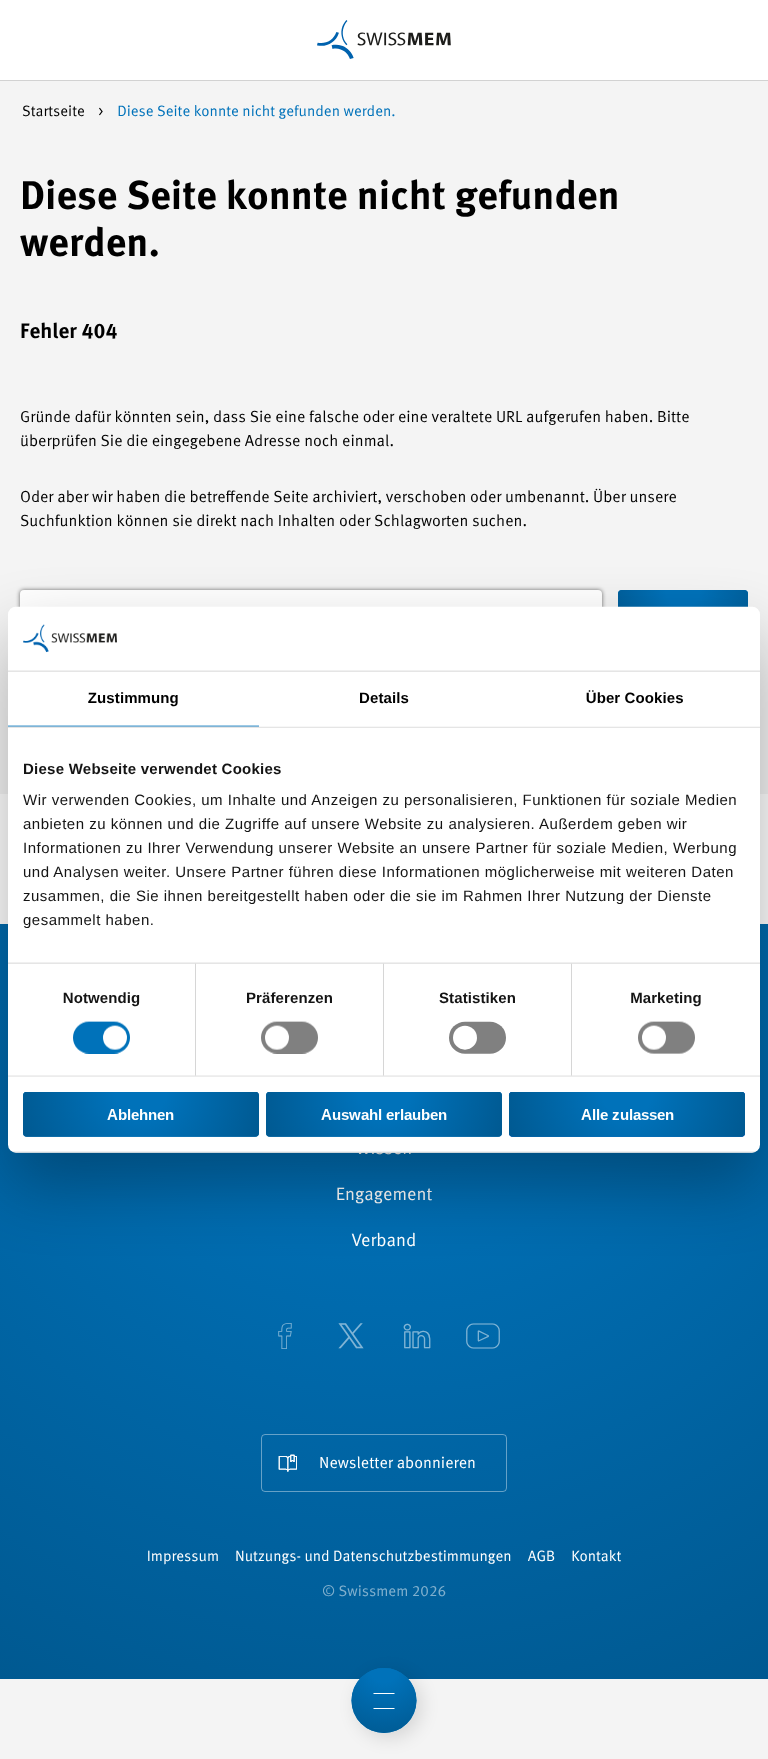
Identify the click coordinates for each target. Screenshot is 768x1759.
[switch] (289, 1037)
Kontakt (596, 1557)
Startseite (55, 112)
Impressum (183, 1557)
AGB (541, 1557)
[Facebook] (285, 1338)
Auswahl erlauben (384, 1114)
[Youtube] (483, 1338)
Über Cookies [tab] (635, 697)
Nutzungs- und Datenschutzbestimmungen (373, 1557)
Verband (384, 1242)
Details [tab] (384, 697)
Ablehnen (140, 1114)
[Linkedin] (417, 1338)
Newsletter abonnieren (397, 1464)
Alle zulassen (627, 1114)
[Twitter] (351, 1338)
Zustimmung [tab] (133, 697)
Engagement (384, 1196)
